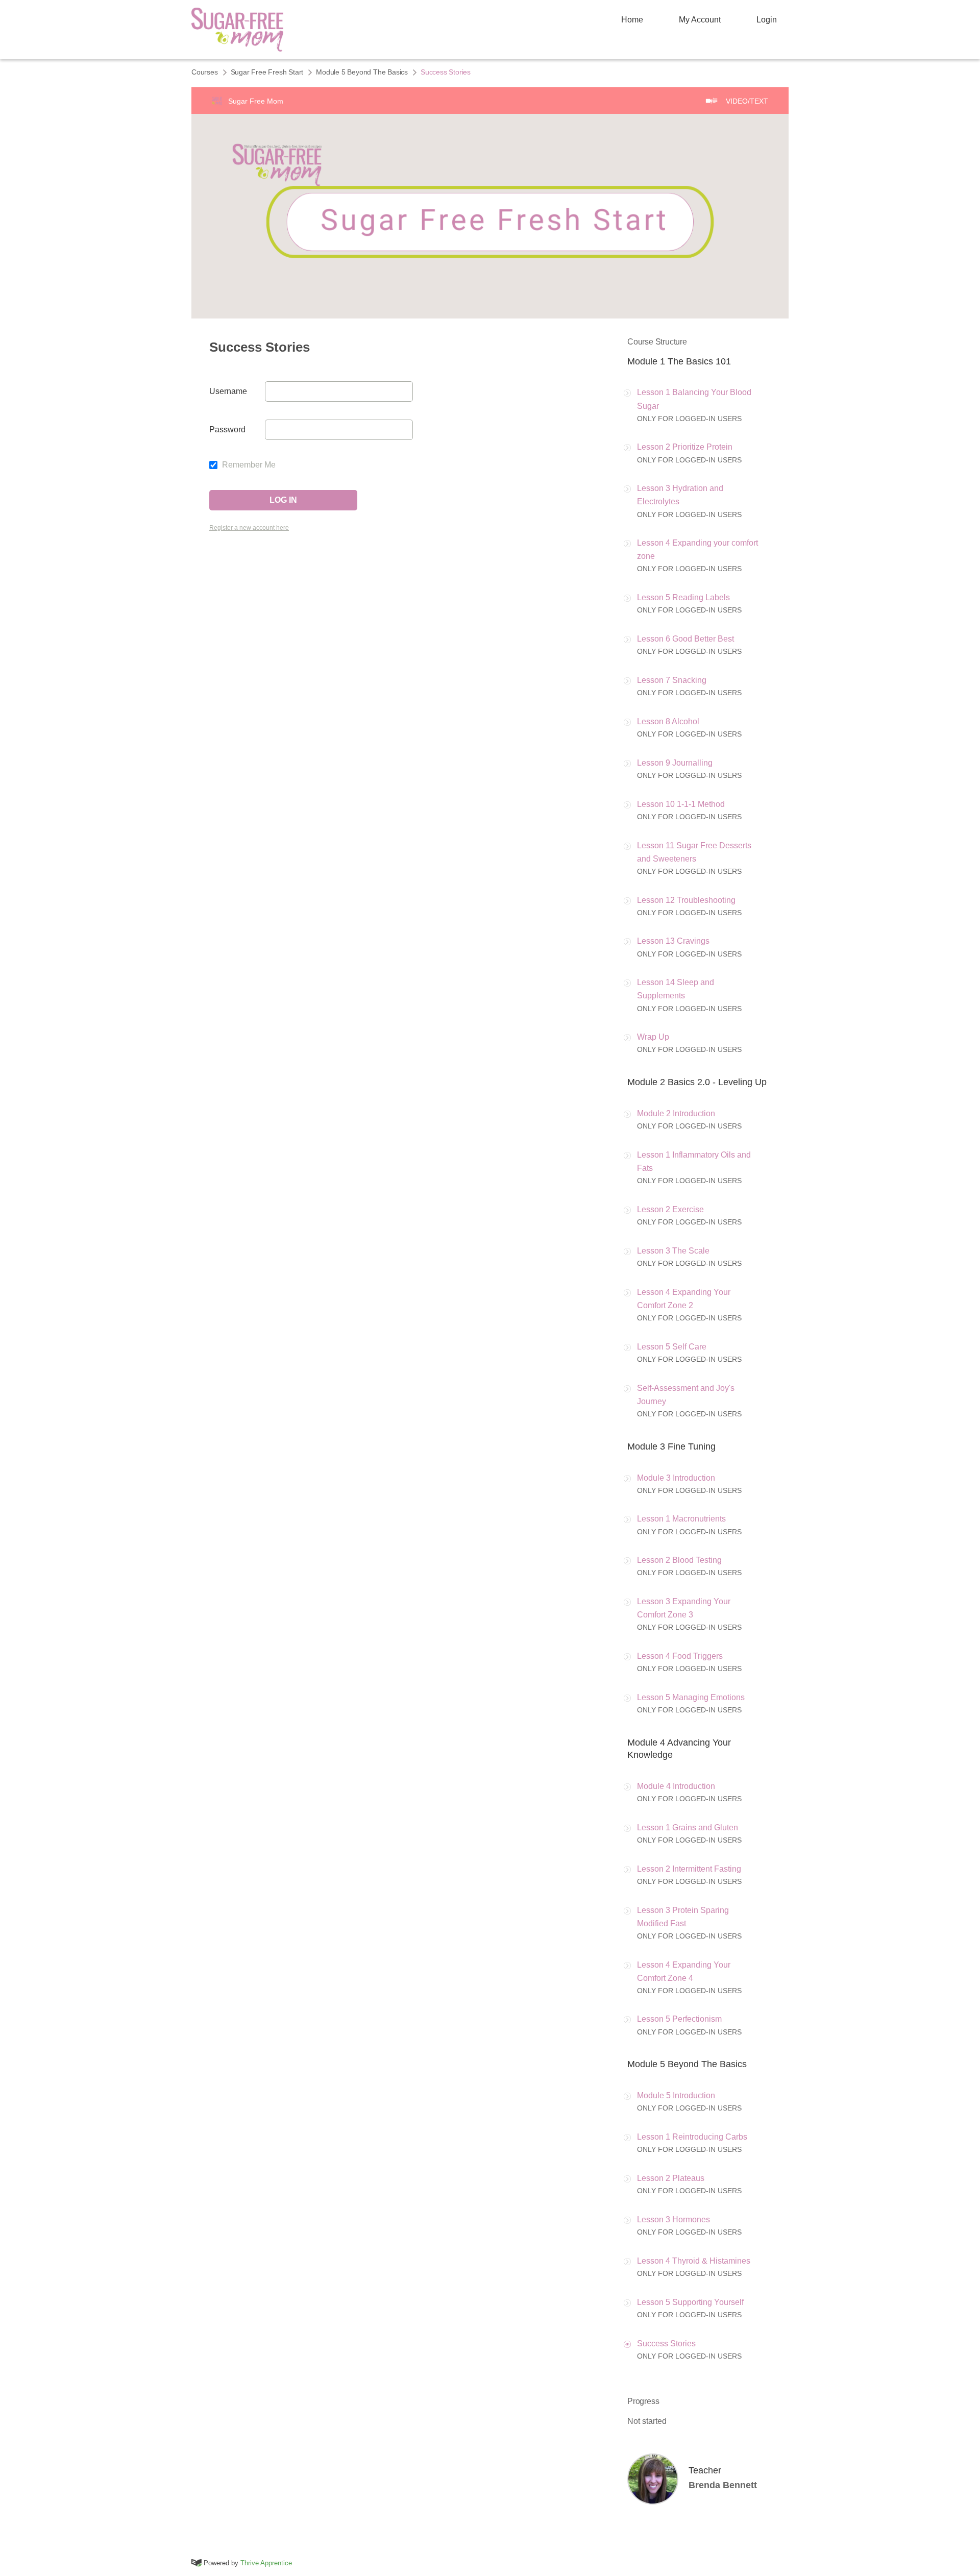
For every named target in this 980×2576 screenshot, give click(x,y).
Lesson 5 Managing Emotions (691, 1697)
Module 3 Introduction (676, 1478)
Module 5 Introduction (676, 2095)
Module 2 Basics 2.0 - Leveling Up (697, 1082)
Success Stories (666, 2344)
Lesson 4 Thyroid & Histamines (694, 2261)
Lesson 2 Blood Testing (679, 1560)
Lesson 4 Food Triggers (680, 1656)
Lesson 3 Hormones (673, 2219)
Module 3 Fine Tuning (671, 1446)
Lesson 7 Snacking (672, 680)
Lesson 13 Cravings (673, 941)
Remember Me (248, 465)
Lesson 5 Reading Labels (683, 597)
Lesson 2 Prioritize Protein (685, 447)
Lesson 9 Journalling (675, 763)
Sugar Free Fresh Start (267, 72)
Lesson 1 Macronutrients (681, 1519)
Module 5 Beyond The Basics (362, 72)
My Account (700, 20)
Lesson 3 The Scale (673, 1251)
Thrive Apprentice (266, 2563)
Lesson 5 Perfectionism (679, 2019)
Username (228, 391)
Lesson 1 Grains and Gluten (688, 1827)
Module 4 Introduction (676, 1786)
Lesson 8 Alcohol (668, 721)
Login (767, 20)
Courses (205, 72)
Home (632, 20)
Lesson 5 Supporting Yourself (690, 2302)
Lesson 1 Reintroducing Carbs (692, 2137)
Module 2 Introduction (676, 1113)
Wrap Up (653, 1037)
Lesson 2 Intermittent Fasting (689, 1869)
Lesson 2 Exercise (670, 1209)
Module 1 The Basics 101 (679, 361)
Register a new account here (249, 528)
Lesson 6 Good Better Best (685, 639)
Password (227, 430)
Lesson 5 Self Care (672, 1347)
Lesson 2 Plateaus (671, 2178)
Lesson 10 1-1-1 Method (681, 804)
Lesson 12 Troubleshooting (686, 900)
